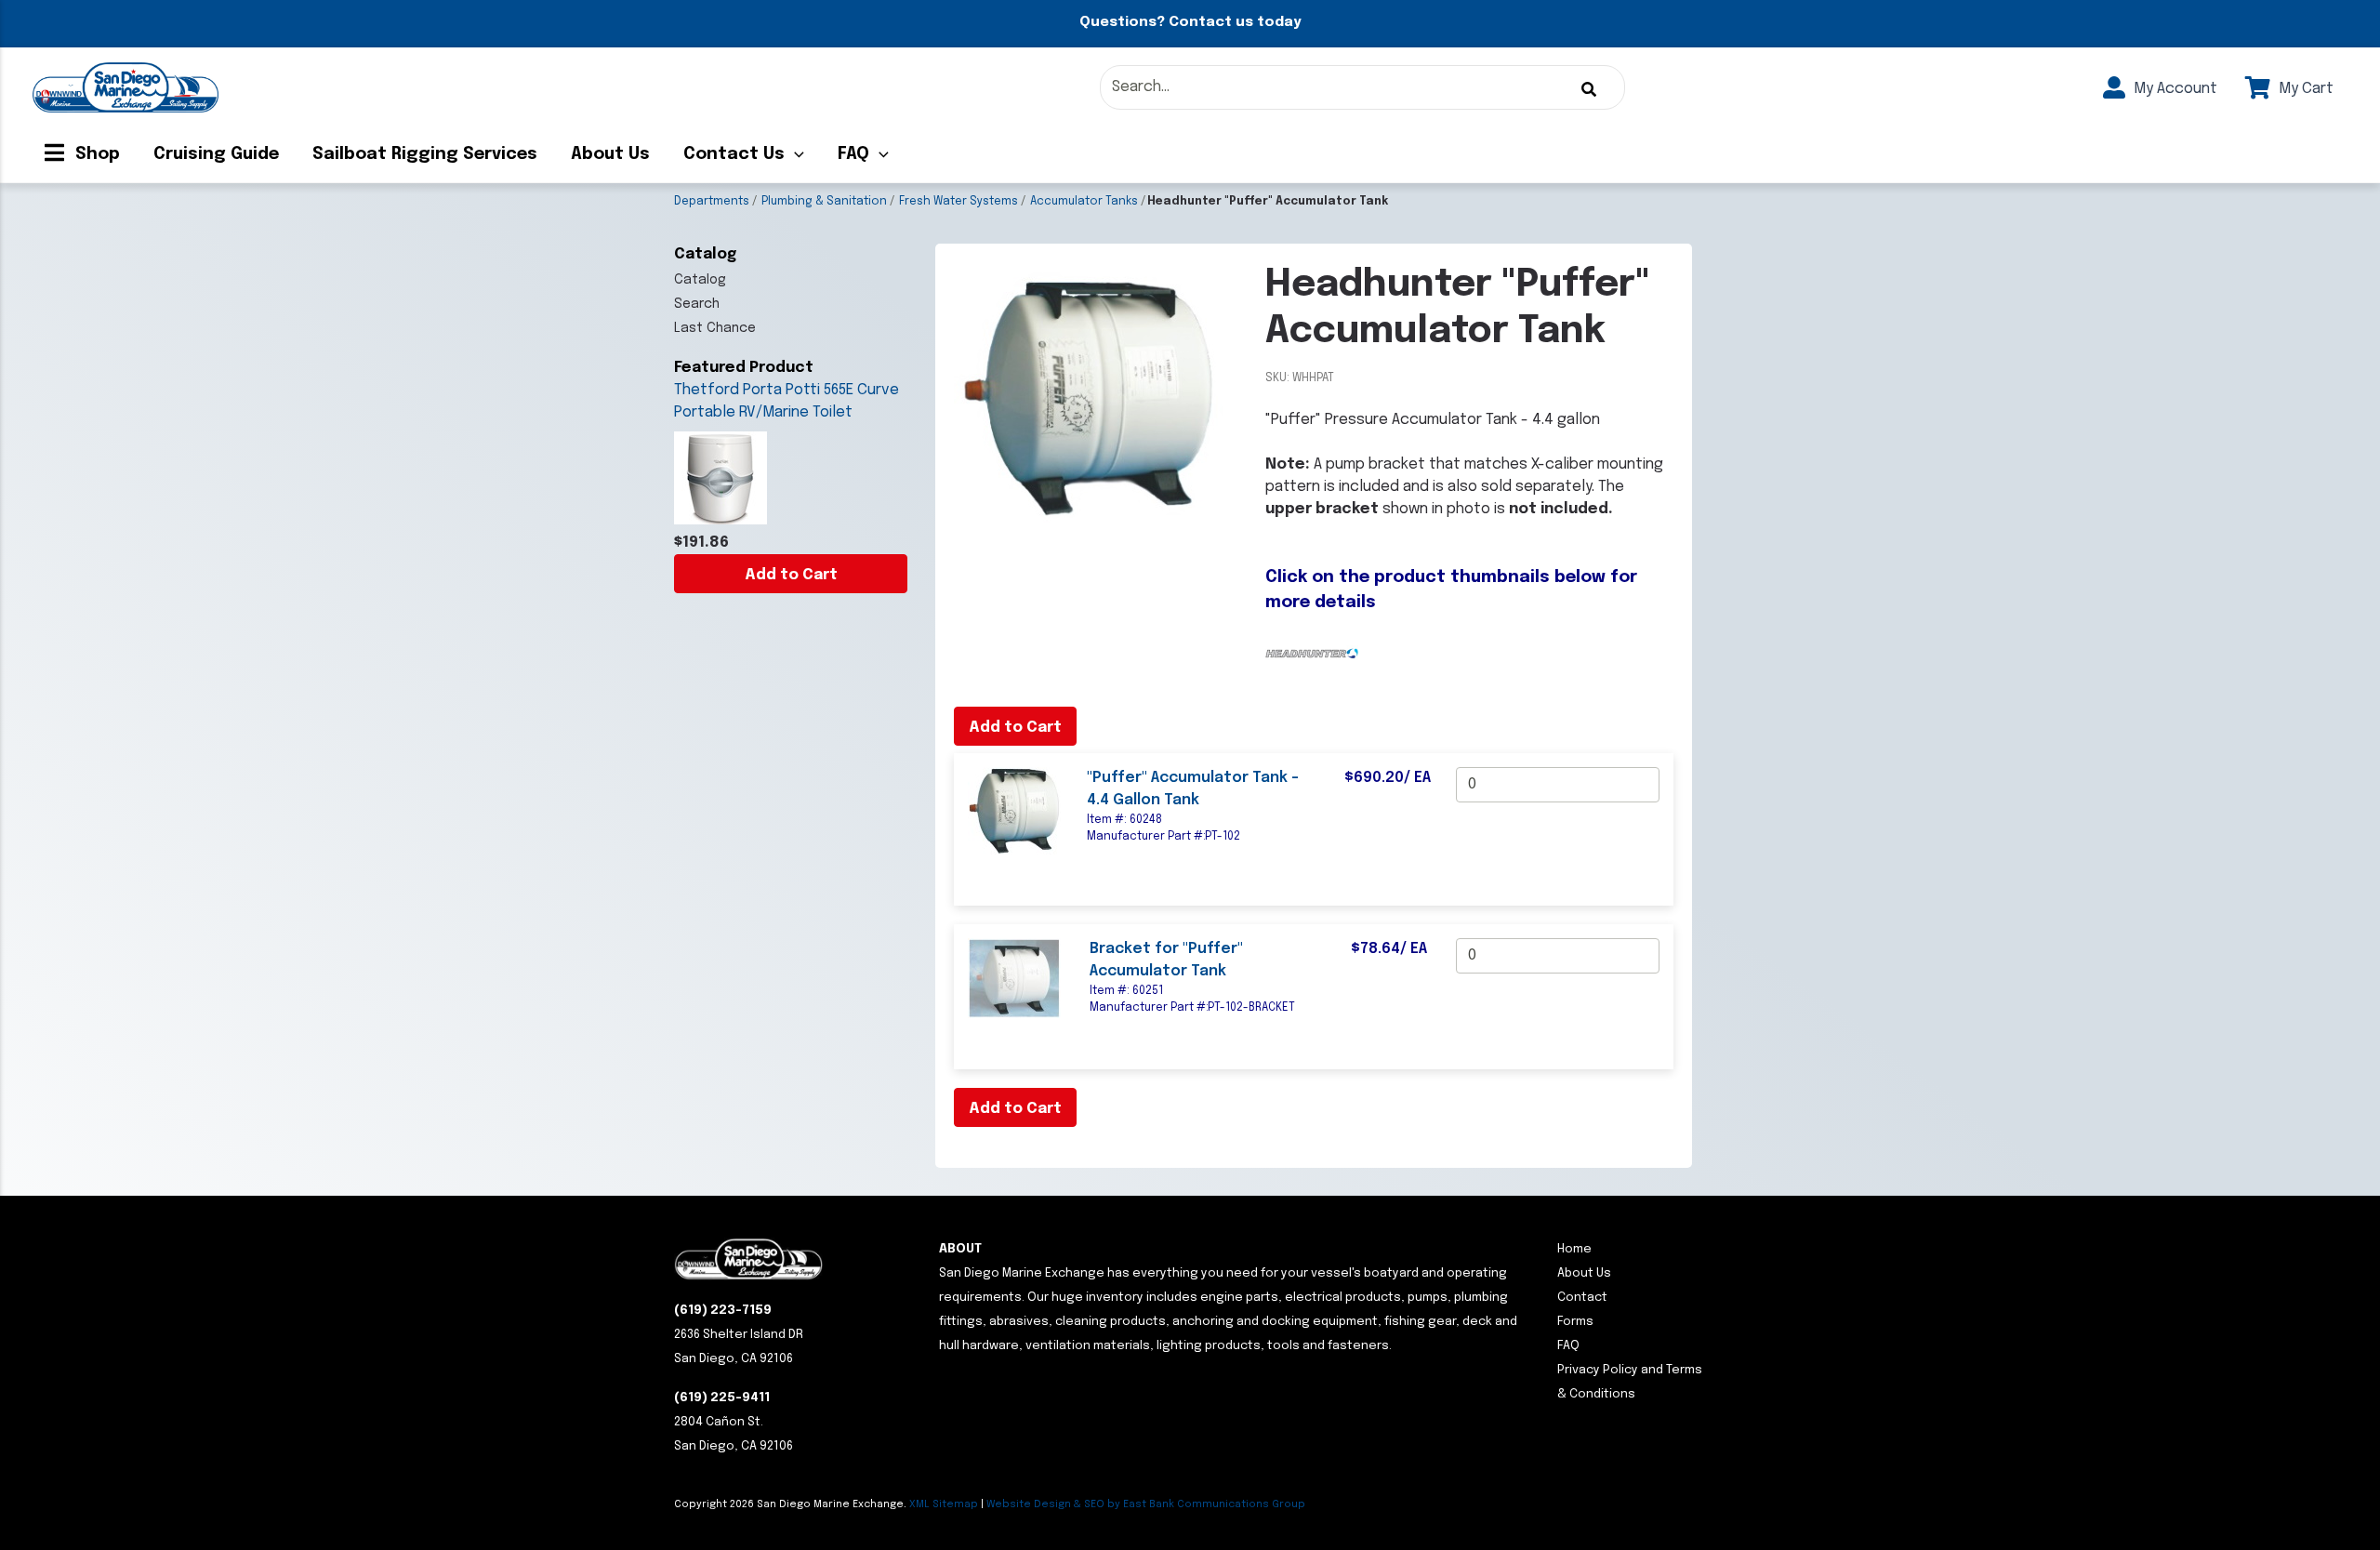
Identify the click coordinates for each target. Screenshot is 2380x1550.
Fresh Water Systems (959, 202)
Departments (712, 202)
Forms (1575, 1322)
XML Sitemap (944, 1504)
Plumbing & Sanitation (824, 202)
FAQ (853, 154)
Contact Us (734, 154)
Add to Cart (791, 575)
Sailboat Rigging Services (425, 154)
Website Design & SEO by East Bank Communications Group (1146, 1504)
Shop (95, 154)
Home (1574, 1249)
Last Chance (715, 328)
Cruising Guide (216, 154)
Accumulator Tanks (1084, 202)
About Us (610, 154)
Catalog (700, 280)
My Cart (2304, 89)
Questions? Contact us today (1190, 22)
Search (697, 304)
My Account (2174, 89)
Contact (1582, 1298)
